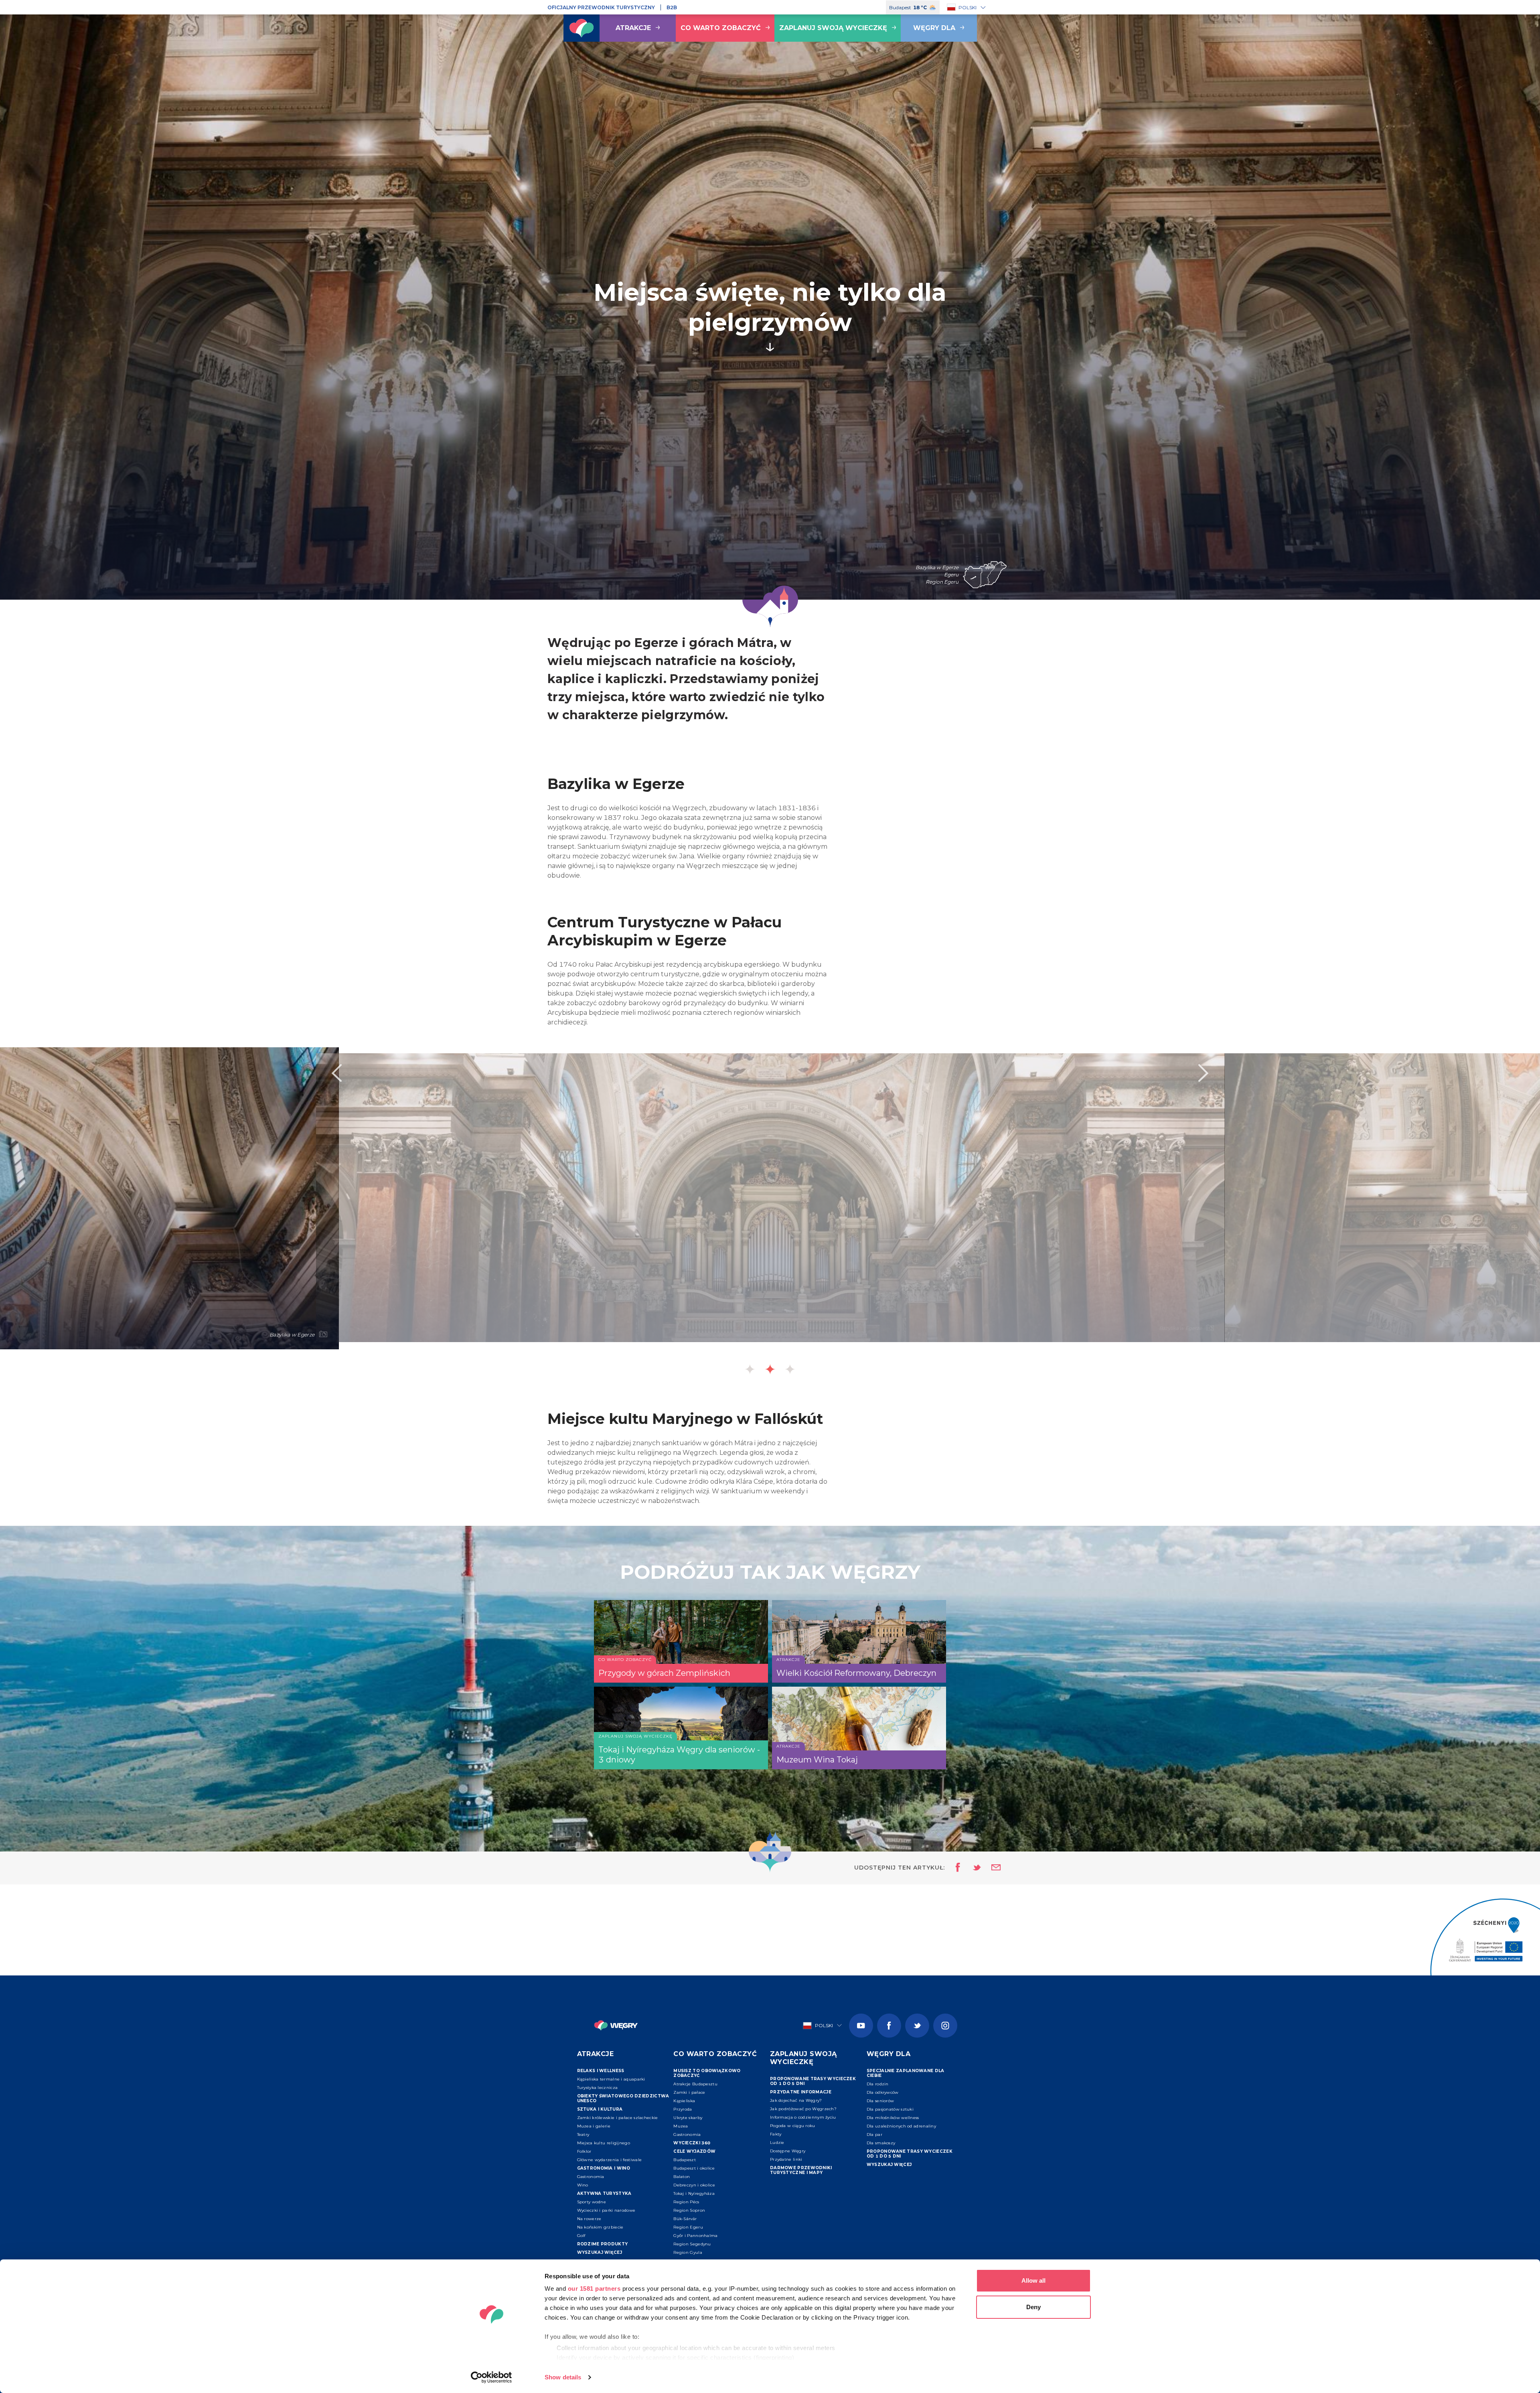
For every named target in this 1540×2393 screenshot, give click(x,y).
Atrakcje (633, 28)
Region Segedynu (692, 2244)
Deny (1033, 2307)
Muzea (681, 2126)
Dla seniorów (880, 2101)
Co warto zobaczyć (721, 28)
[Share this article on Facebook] (955, 1868)
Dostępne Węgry (788, 2151)
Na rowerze (589, 2219)
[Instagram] (945, 2026)
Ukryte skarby (688, 2118)
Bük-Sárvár (685, 2219)
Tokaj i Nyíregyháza (694, 2193)
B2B (672, 7)
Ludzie (777, 2143)
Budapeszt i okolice (694, 2168)
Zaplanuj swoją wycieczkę (833, 28)
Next (1204, 1073)
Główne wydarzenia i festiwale (610, 2160)
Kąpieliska (684, 2101)
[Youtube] (861, 2026)
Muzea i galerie (594, 2126)
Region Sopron (689, 2210)
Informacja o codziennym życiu (803, 2117)
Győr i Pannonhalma (695, 2236)
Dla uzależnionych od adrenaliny (901, 2126)
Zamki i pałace (689, 2092)
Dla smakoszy (881, 2143)
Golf (581, 2236)
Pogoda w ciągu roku (793, 2126)
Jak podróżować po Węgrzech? (803, 2109)
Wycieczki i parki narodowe (606, 2210)
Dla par (874, 2134)
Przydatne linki (786, 2159)
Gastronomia (591, 2177)
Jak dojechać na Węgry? (796, 2100)
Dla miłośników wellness (893, 2118)
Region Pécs (686, 2202)
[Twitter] (917, 2026)
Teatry (583, 2134)
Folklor (584, 2151)
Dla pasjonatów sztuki (890, 2109)
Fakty (776, 2134)
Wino (583, 2185)
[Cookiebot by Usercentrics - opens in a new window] (491, 2377)
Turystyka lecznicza (598, 2088)
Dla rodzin (878, 2084)
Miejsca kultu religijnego (604, 2143)
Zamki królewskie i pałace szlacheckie (618, 2118)
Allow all (1033, 2280)
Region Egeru (688, 2227)
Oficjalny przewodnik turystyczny (601, 7)
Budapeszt (685, 2160)
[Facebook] (889, 2026)
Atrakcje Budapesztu (695, 2084)
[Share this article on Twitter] (972, 1868)
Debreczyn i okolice (694, 2185)
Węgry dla (934, 28)
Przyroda (683, 2109)
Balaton (682, 2177)
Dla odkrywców (883, 2092)
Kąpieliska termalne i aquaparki (611, 2079)
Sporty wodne (592, 2202)
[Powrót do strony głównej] (582, 28)
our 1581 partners (594, 2289)
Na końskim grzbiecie (600, 2227)
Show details (563, 2377)
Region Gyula (688, 2252)
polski (968, 7)
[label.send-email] (991, 1868)
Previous (336, 1073)
